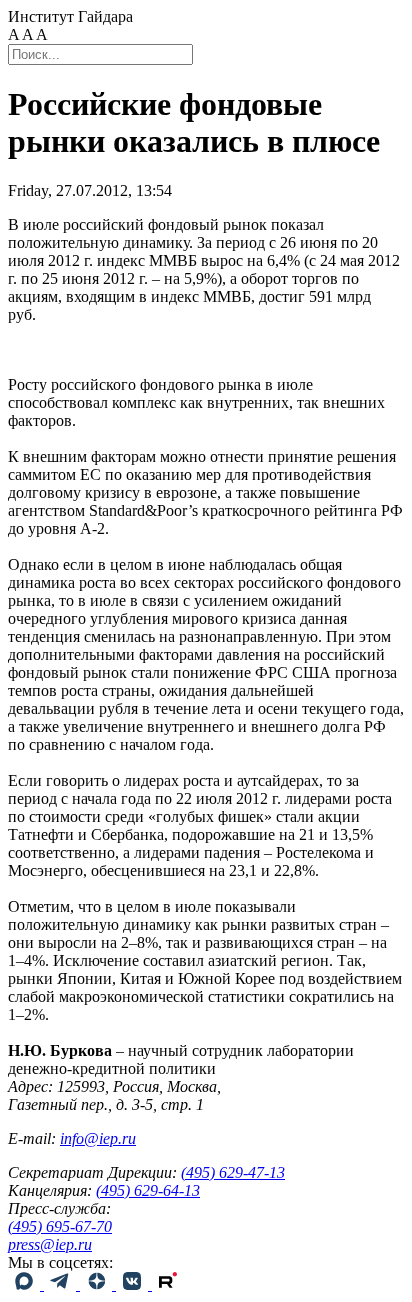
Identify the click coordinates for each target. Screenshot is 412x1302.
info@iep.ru (98, 1138)
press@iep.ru (50, 1244)
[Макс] (26, 1284)
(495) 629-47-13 (233, 1172)
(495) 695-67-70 (60, 1226)
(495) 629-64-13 (148, 1190)
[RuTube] (168, 1284)
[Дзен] (98, 1284)
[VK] (134, 1284)
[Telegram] (62, 1284)
